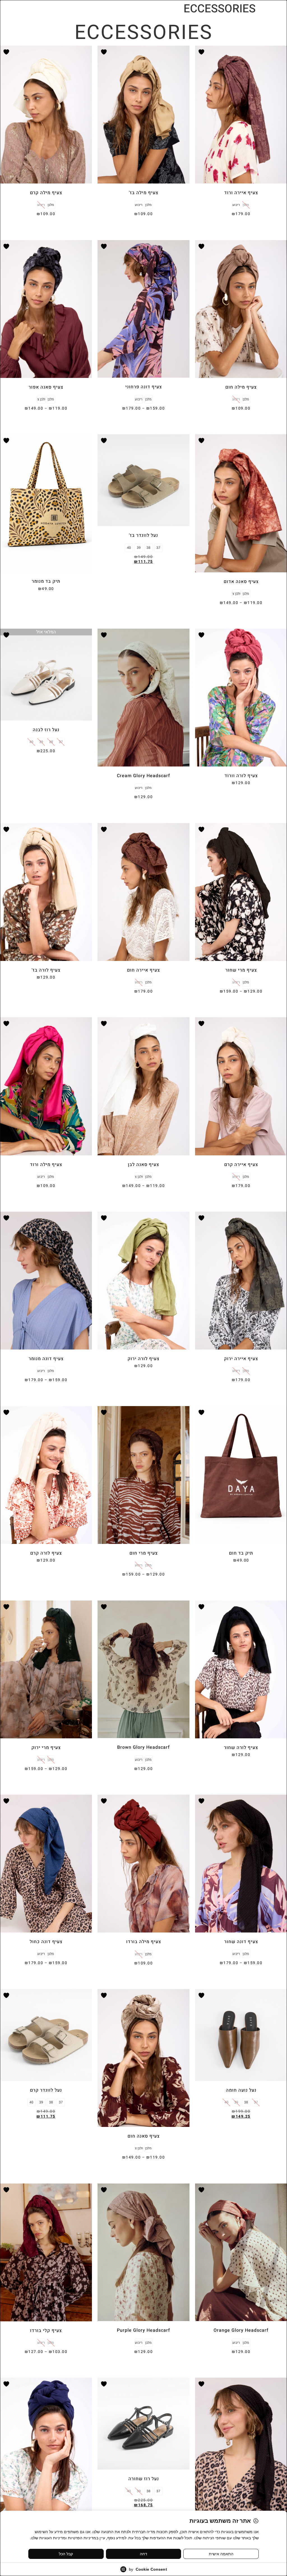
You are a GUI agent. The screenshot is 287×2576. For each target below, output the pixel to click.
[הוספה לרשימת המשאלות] (202, 52)
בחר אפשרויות (241, 224)
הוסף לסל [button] (46, 598)
